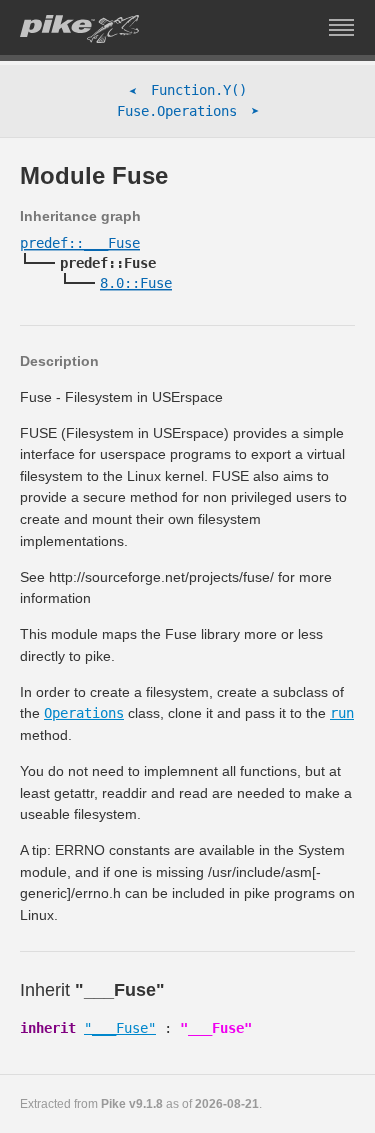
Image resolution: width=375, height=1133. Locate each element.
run (342, 713)
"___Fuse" (120, 1028)
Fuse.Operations (188, 111)
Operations (84, 713)
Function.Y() (188, 90)
